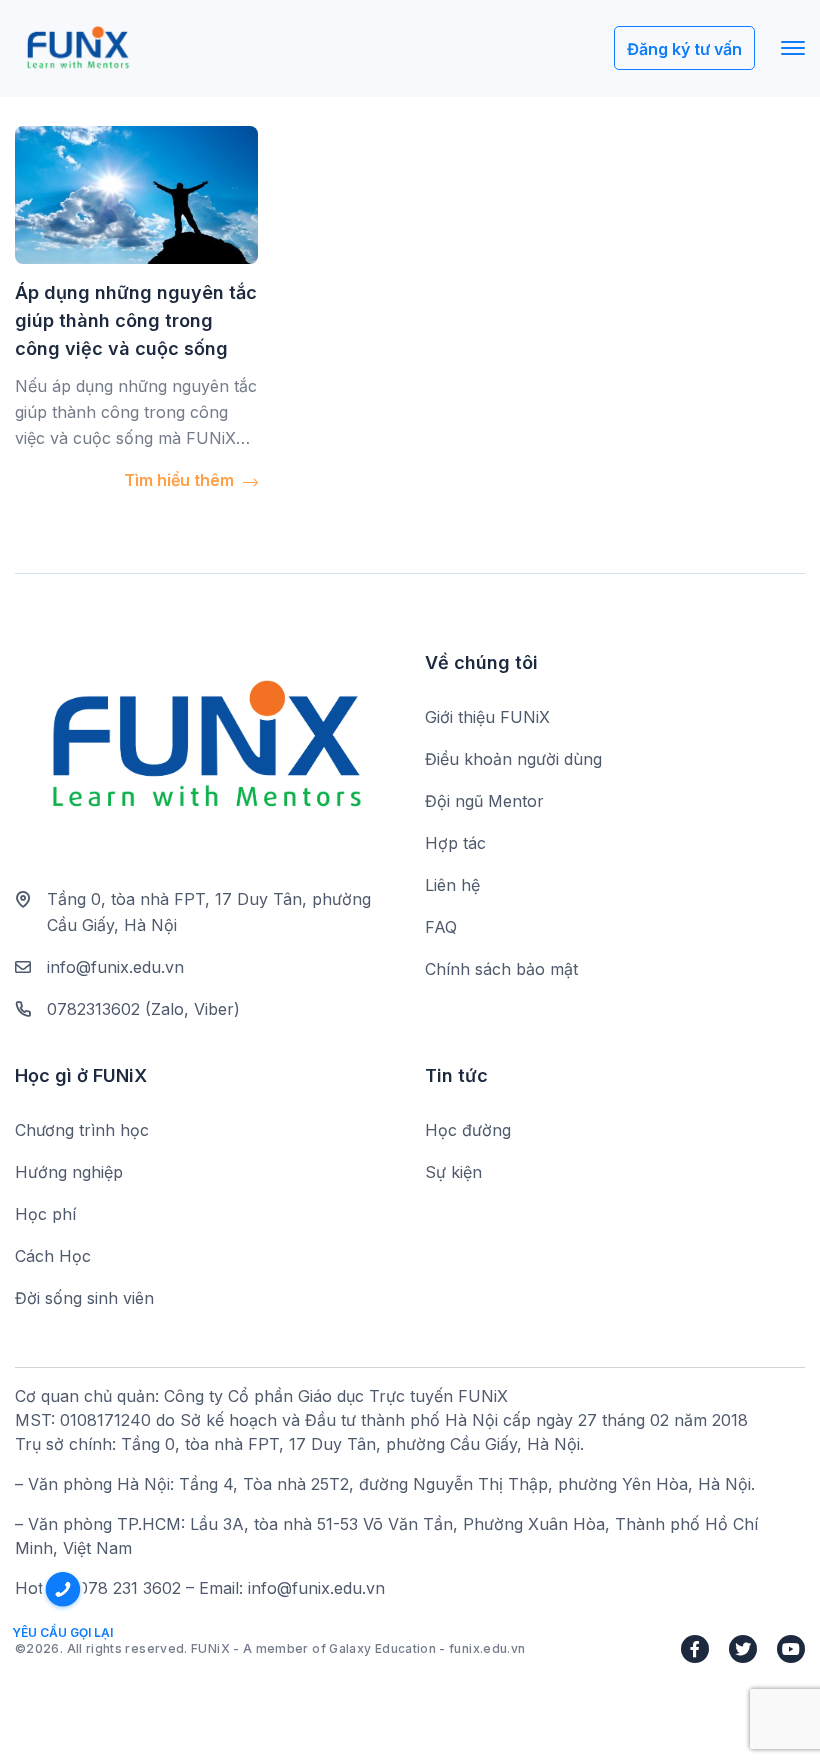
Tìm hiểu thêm (181, 480)
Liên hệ (452, 885)
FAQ (441, 927)
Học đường (468, 1130)
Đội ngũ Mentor (484, 801)
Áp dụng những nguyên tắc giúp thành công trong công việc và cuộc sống (136, 320)
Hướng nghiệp (69, 1172)
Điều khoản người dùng (513, 759)
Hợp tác (455, 843)
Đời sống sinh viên (84, 1298)
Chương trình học (82, 1130)
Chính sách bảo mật (501, 969)
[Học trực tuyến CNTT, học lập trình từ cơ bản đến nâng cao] (77, 48)
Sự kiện (453, 1172)
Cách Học (53, 1256)
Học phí (45, 1214)
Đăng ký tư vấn (684, 49)
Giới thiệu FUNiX (487, 717)
